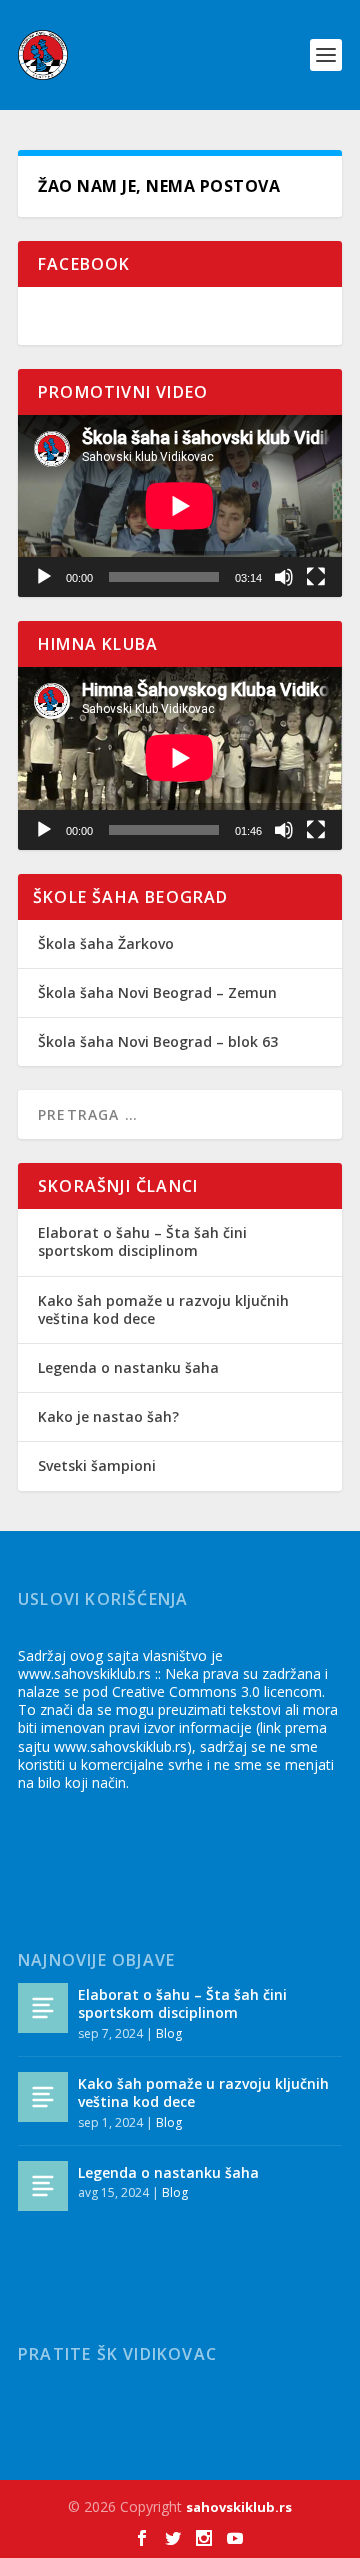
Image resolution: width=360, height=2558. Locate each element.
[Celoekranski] (316, 577)
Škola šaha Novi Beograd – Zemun (157, 992)
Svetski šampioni (97, 1465)
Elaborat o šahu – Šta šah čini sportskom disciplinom (142, 1241)
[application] (180, 506)
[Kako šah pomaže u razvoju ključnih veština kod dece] (43, 2097)
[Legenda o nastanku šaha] (43, 2186)
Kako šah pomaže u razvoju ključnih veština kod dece (163, 1309)
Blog (169, 2033)
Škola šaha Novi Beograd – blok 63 (158, 1041)
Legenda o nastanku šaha (128, 1367)
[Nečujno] (284, 577)
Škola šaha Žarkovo (106, 943)
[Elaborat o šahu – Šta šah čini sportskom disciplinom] (43, 2008)
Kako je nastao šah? (108, 1416)
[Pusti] (44, 577)
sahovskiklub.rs (239, 2507)
